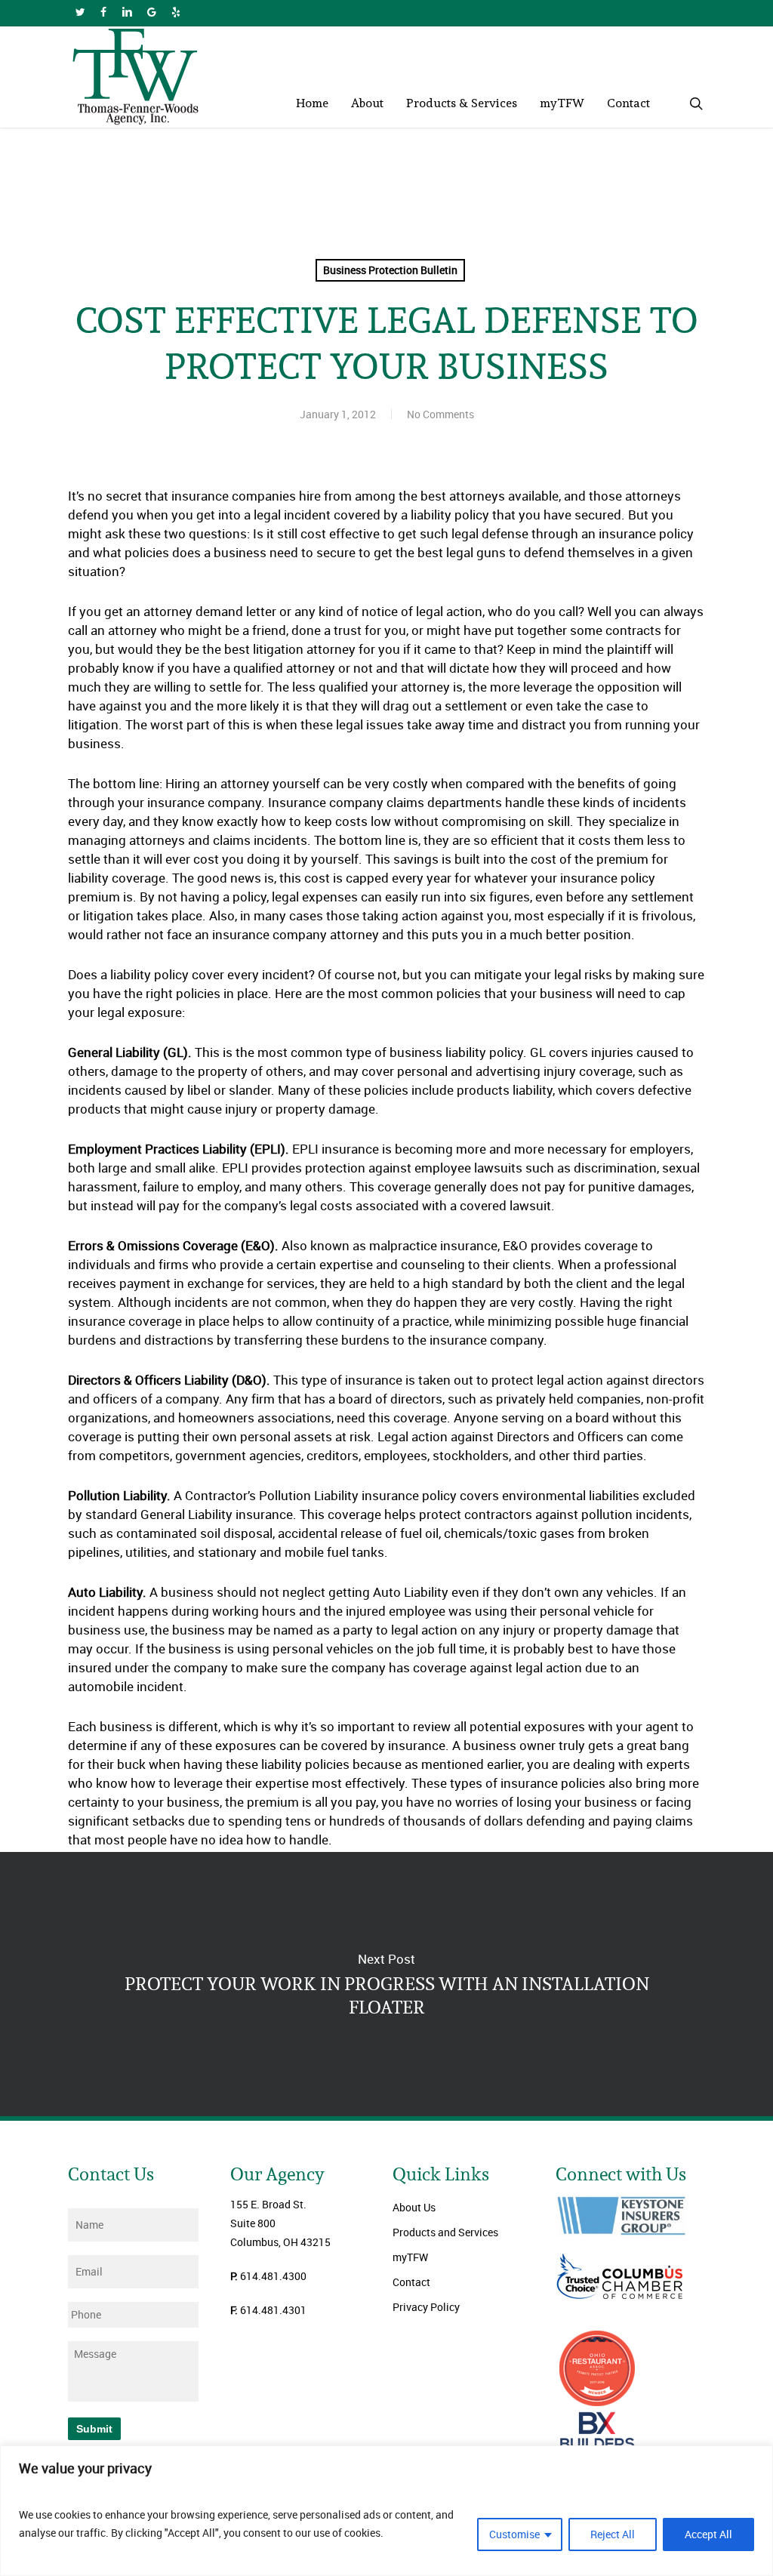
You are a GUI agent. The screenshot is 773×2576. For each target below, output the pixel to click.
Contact (411, 2282)
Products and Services (445, 2232)
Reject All (613, 2534)
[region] (386, 2511)
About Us (414, 2207)
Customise (514, 2534)
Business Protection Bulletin (390, 270)
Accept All (708, 2534)
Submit (94, 2429)
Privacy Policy (426, 2307)
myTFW (410, 2257)
